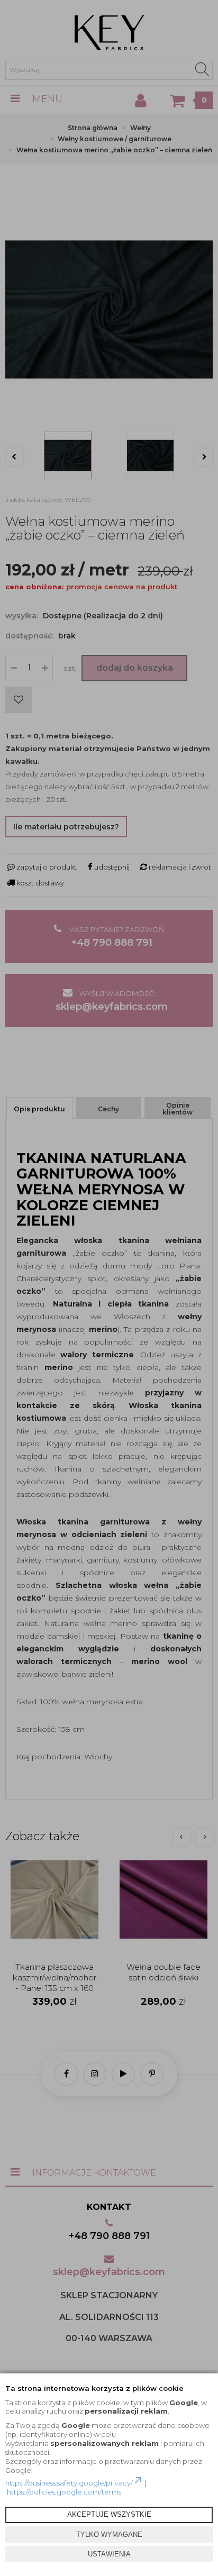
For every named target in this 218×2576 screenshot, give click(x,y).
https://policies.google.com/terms (64, 2492)
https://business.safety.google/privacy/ (69, 2483)
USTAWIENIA (109, 2554)
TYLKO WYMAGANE (109, 2534)
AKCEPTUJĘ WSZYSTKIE (109, 2514)
